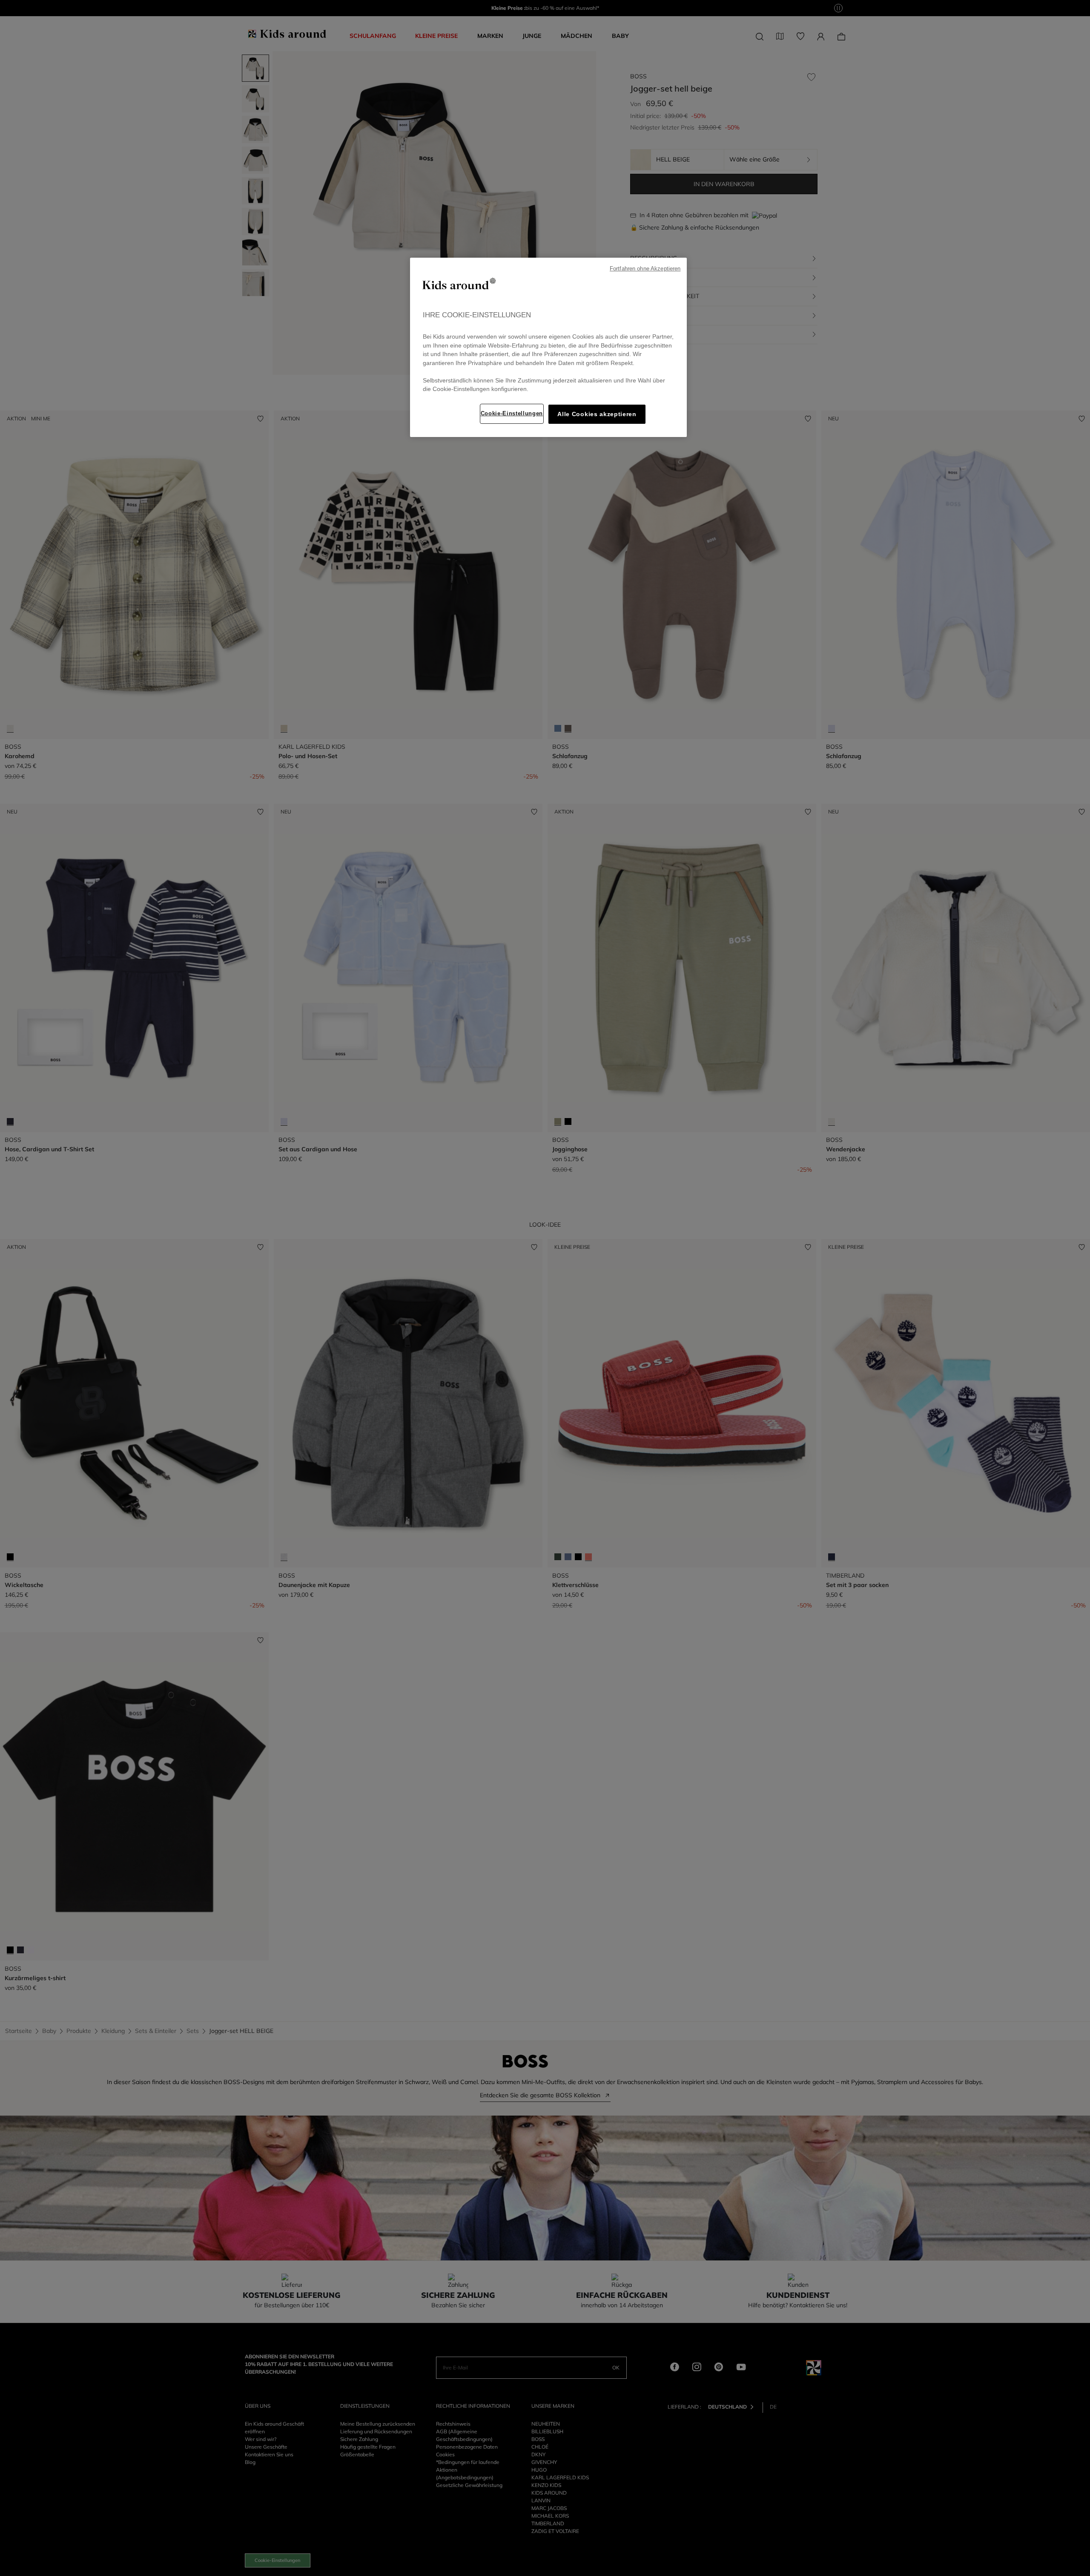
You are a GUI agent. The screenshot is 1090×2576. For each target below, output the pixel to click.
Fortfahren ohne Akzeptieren (645, 269)
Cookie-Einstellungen (512, 413)
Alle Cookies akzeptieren (597, 414)
